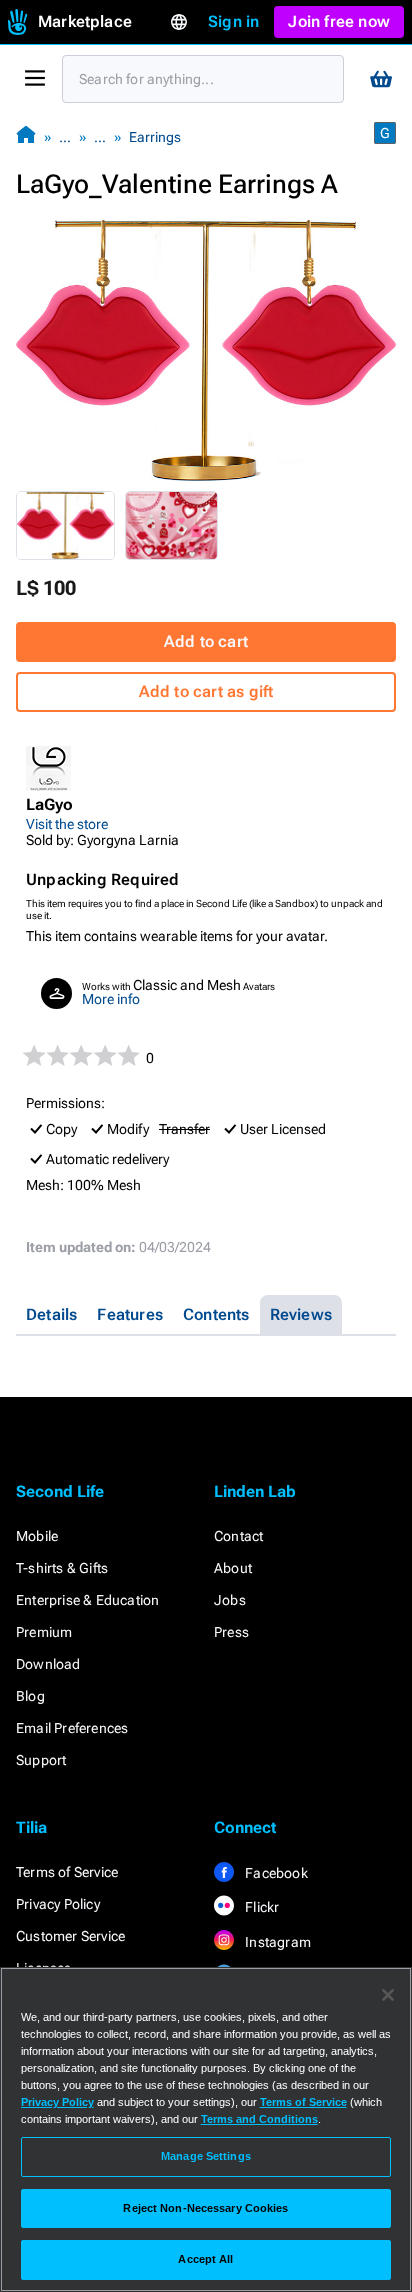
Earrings (155, 137)
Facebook (275, 1873)
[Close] (388, 1995)
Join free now (339, 21)
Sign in (233, 21)
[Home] (26, 136)
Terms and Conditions (259, 2119)
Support (41, 1760)
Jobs (230, 1600)
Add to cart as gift (206, 691)
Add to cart (206, 641)
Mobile (37, 1536)
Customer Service (70, 1936)
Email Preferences (72, 1728)
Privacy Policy (58, 1904)
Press (231, 1632)
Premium (44, 1632)
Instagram (276, 1942)
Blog (30, 1696)
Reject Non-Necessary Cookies (205, 2208)
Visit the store (67, 824)
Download (48, 1664)
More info (111, 999)
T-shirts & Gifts (62, 1568)
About (233, 1568)
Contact (238, 1536)
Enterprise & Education (87, 1600)
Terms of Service (67, 1872)
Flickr (260, 1907)
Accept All (205, 2259)
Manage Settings (206, 2156)
